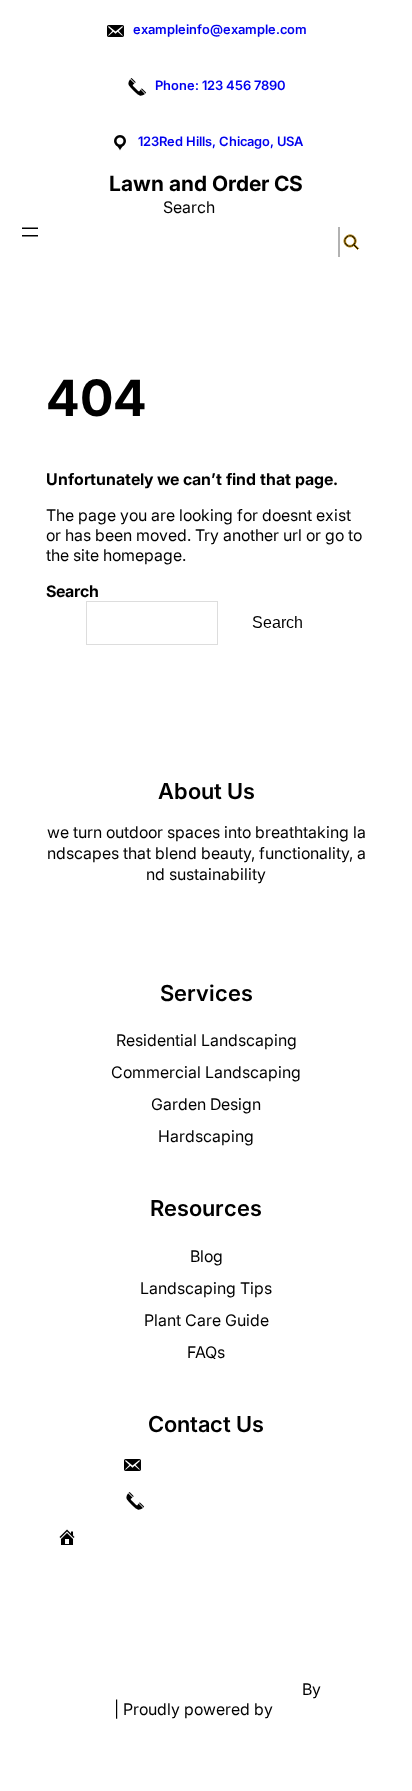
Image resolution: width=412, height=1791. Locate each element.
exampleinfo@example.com (220, 29)
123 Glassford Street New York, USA (221, 1537)
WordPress (317, 1709)
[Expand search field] (339, 241)
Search (189, 207)
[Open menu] (30, 232)
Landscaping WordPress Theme (180, 1689)
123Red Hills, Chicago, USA (220, 141)
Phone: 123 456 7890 (220, 85)
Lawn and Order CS (206, 183)
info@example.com (218, 1465)
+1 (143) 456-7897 (219, 1501)
